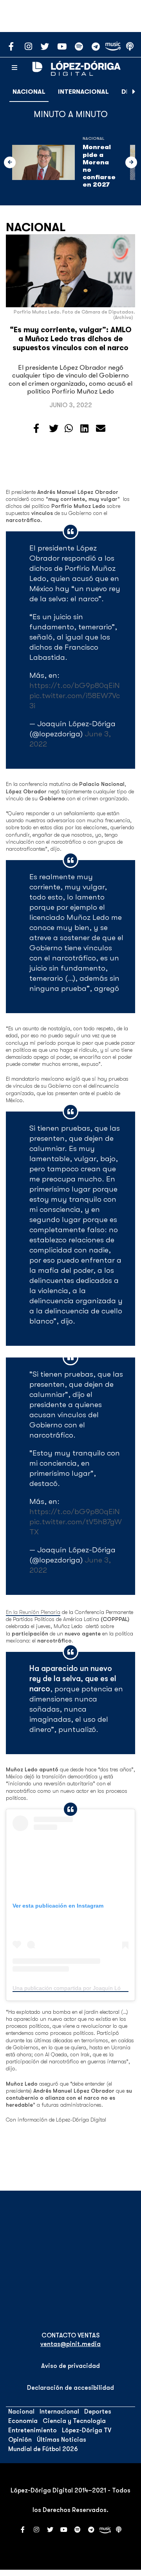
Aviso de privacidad (70, 2366)
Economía (23, 2421)
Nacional (29, 92)
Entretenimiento (33, 2430)
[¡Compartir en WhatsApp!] (69, 429)
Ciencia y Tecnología (74, 2421)
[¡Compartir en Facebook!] (36, 429)
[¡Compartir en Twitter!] (54, 429)
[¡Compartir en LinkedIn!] (84, 429)
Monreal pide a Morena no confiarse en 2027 (99, 166)
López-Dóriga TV (87, 2430)
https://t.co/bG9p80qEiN (75, 685)
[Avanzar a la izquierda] (10, 162)
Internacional (83, 92)
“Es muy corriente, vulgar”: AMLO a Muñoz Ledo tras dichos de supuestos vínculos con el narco (71, 339)
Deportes (98, 2412)
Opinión (20, 2440)
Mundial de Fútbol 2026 (43, 2449)
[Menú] (14, 68)
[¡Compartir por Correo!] (101, 429)
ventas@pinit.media (70, 2344)
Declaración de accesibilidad (70, 2388)
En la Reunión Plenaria (33, 1612)
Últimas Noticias (61, 2440)
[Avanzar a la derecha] (134, 92)
